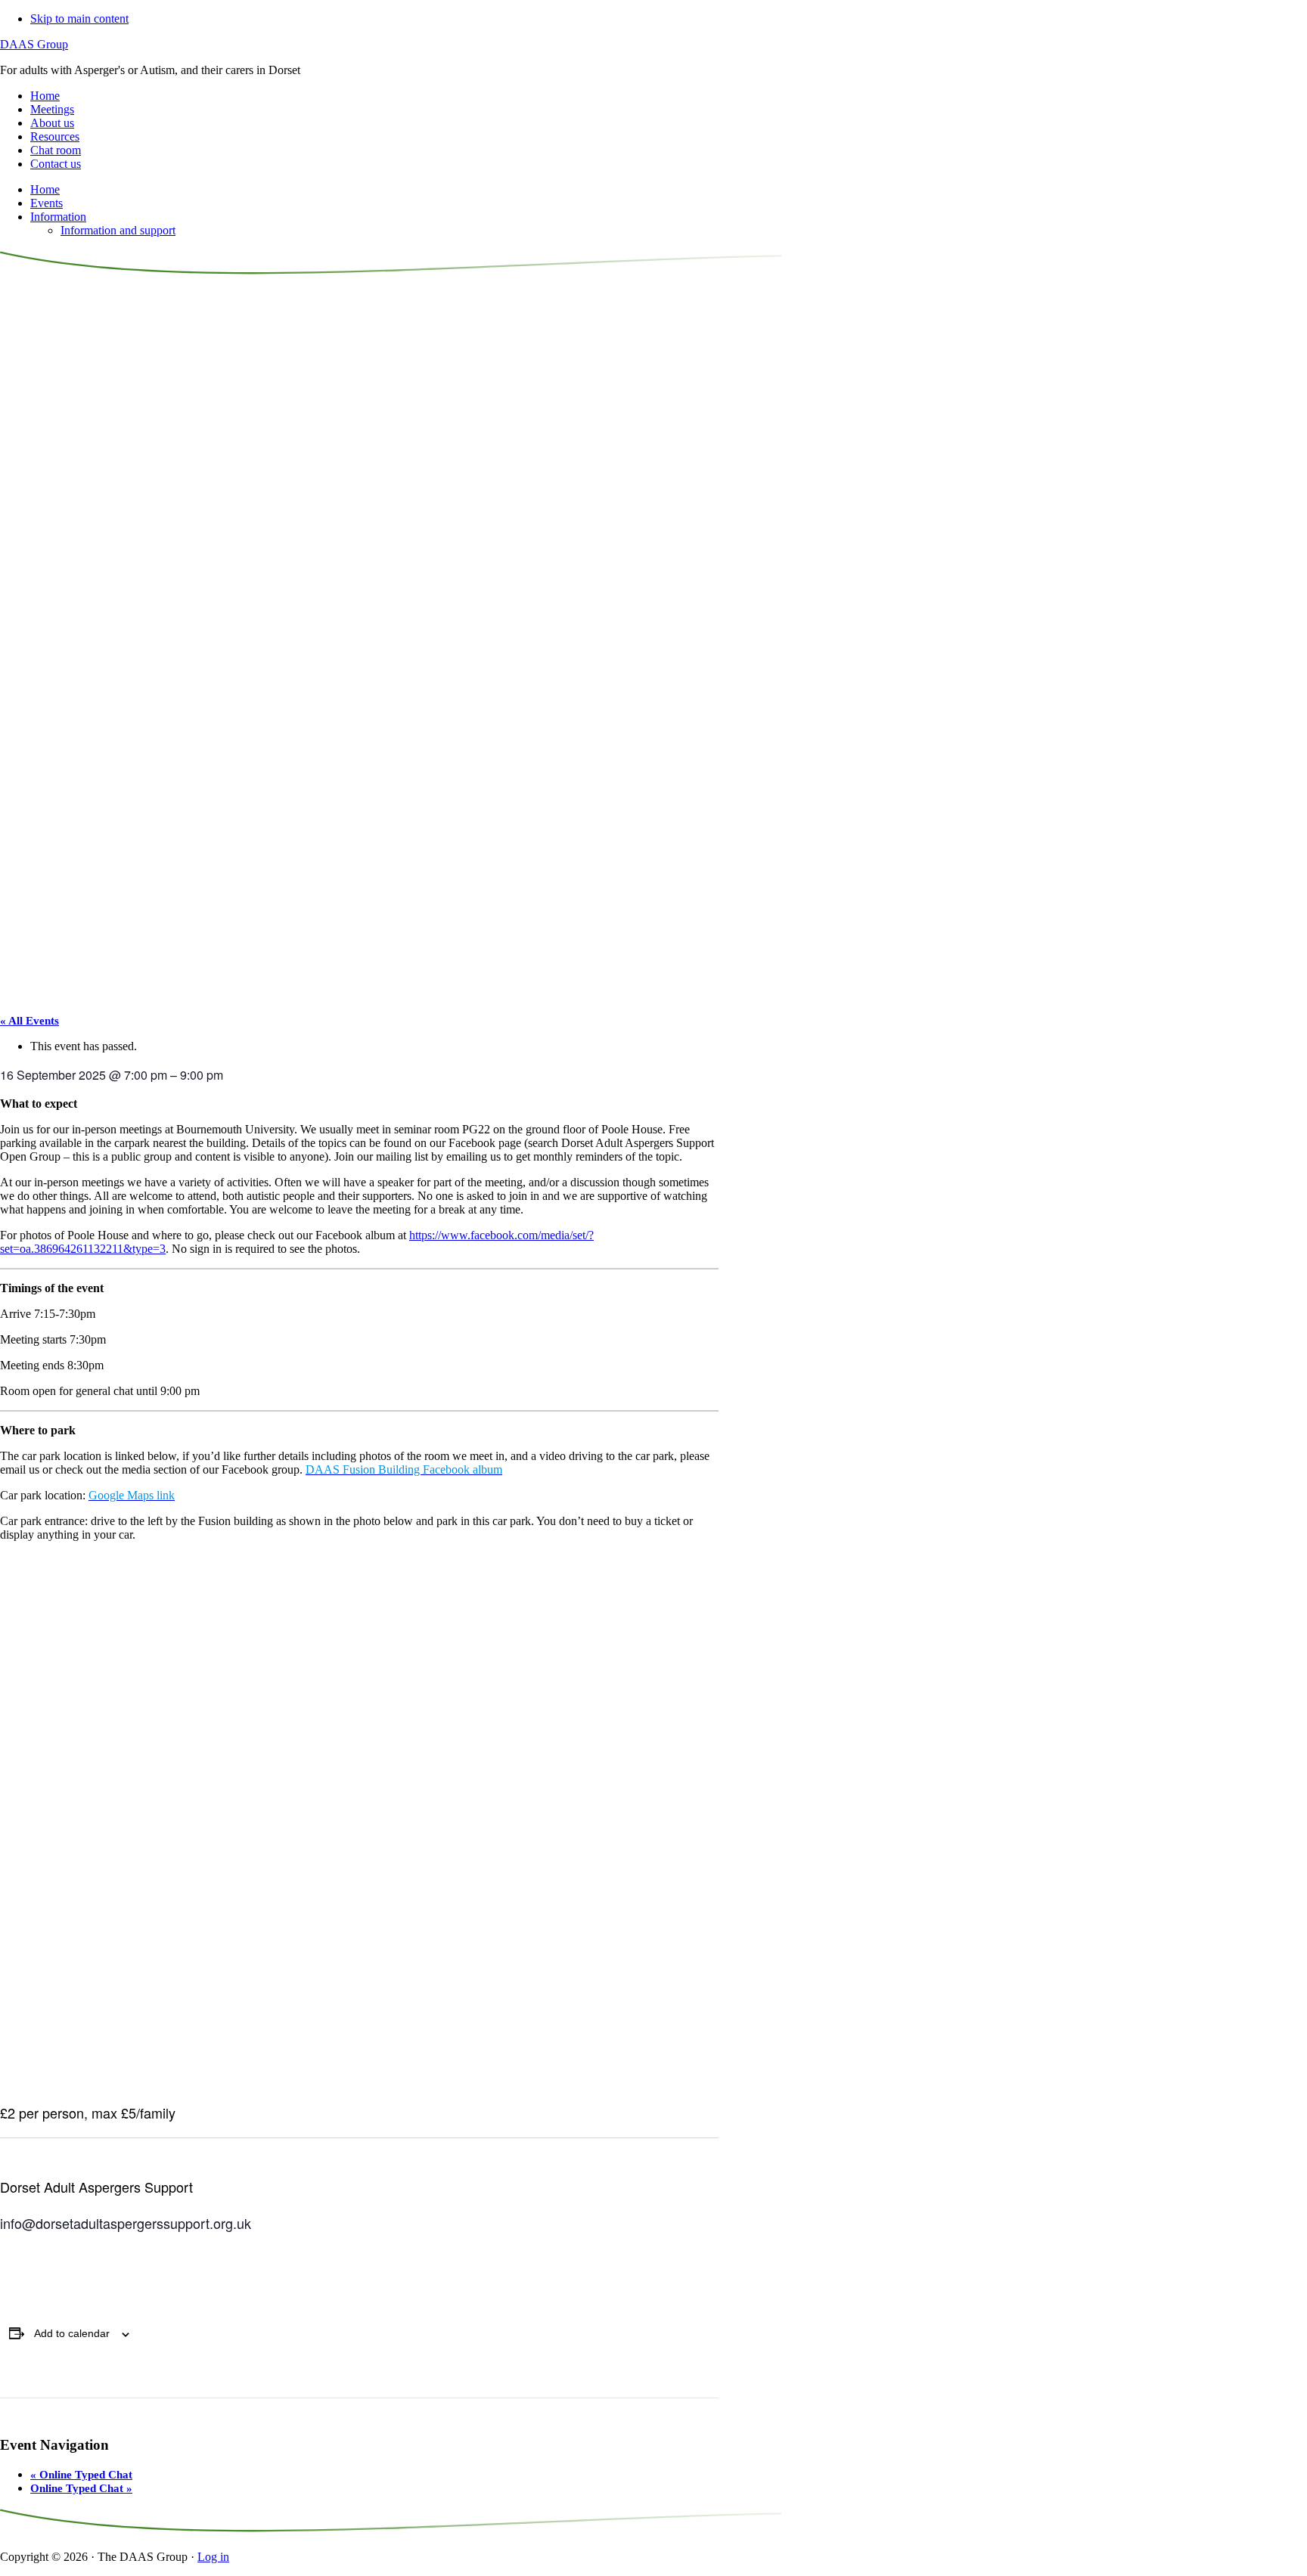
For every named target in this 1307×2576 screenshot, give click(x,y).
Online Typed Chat (81, 2475)
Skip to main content (79, 19)
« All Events (29, 1021)
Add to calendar (72, 2333)
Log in (213, 2557)
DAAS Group (34, 44)
